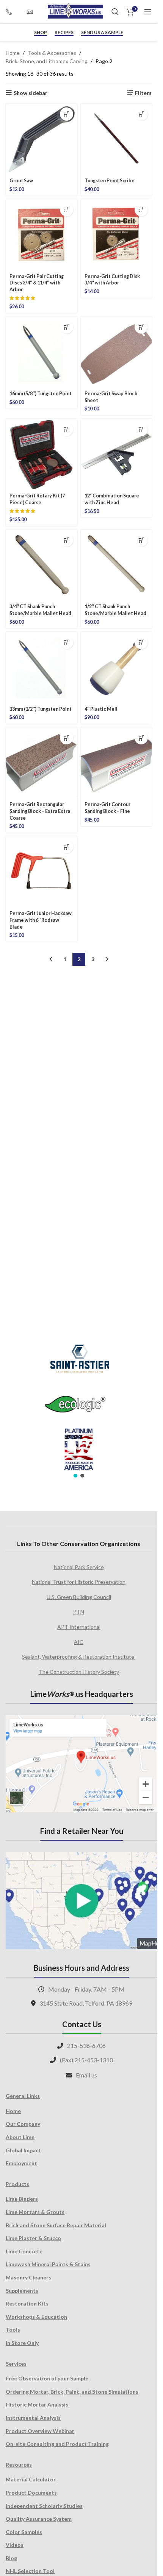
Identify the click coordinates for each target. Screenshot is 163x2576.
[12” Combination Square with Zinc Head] (116, 455)
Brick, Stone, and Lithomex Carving (47, 61)
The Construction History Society (79, 1672)
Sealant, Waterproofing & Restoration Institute (79, 1657)
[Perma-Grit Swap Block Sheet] (116, 352)
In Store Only (22, 2343)
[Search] (115, 12)
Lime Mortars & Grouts (35, 2212)
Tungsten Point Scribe (110, 181)
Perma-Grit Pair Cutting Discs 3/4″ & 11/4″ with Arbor (37, 283)
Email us (86, 2075)
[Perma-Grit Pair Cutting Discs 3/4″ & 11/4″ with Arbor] (41, 235)
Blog (11, 2558)
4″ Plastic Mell (101, 709)
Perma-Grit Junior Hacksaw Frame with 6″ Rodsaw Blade (41, 920)
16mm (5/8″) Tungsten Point (41, 394)
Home (13, 53)
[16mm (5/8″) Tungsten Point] (41, 352)
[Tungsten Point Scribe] (116, 139)
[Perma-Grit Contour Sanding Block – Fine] (116, 763)
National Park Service (79, 1567)
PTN (79, 1612)
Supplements (22, 2291)
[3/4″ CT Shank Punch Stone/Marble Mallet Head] (41, 565)
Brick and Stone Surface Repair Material (56, 2225)
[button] (67, 114)
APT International (79, 1627)
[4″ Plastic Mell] (116, 668)
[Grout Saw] (41, 139)
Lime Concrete (24, 2251)
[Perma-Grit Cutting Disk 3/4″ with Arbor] (116, 235)
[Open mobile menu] (148, 12)
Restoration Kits (27, 2303)
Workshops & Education (36, 2317)
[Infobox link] (12, 12)
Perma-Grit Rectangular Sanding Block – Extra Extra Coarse (40, 811)
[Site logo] (75, 11)
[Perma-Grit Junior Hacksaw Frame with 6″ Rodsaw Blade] (41, 872)
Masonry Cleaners (28, 2277)
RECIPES (64, 33)
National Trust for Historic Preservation (79, 1582)
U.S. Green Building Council (79, 1597)
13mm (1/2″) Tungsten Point (41, 709)
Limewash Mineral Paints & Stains (48, 2264)
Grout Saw (21, 181)
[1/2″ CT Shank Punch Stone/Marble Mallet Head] (116, 565)
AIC (79, 1642)
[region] (79, 1406)
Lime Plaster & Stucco (33, 2238)
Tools (13, 2330)
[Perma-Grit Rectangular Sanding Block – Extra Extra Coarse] (41, 763)
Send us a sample (102, 33)
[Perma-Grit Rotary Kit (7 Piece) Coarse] (41, 455)
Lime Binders (22, 2199)
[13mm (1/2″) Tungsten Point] (41, 668)
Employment (21, 2163)
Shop (41, 33)
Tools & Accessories (52, 53)
